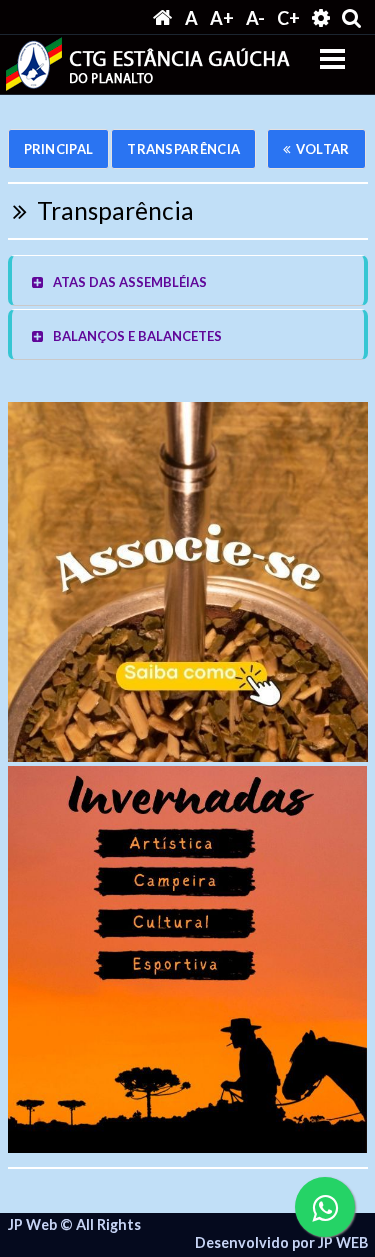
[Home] (163, 18)
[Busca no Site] (352, 17)
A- (255, 18)
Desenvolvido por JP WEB (281, 1242)
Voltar (323, 149)
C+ (288, 18)
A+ (222, 18)
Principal (59, 149)
